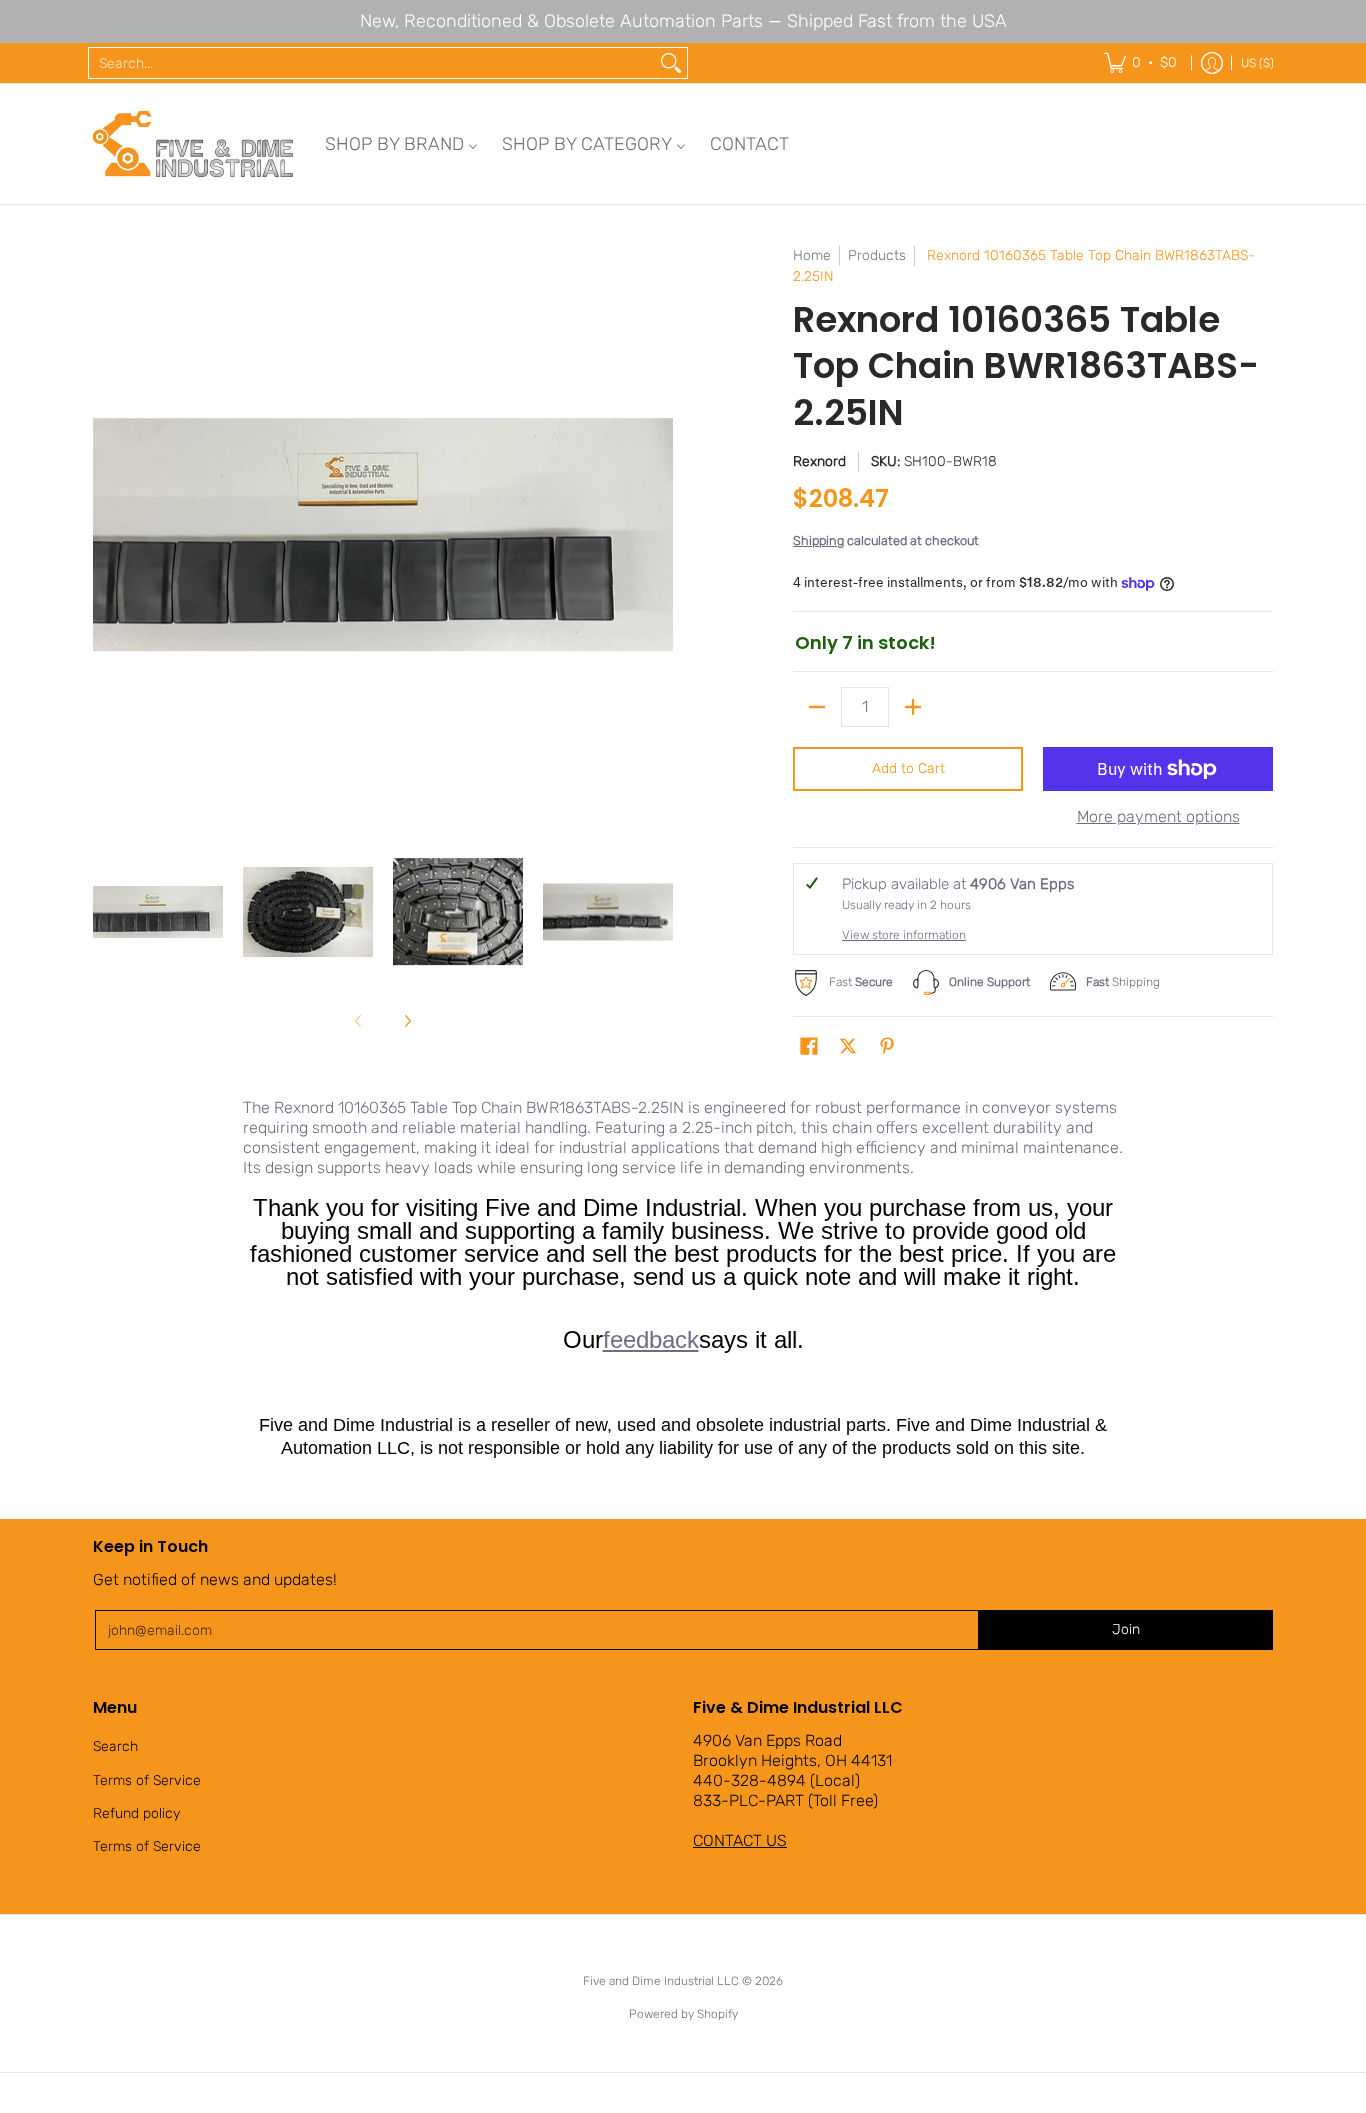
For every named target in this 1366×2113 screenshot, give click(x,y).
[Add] (913, 707)
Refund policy (136, 1813)
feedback (651, 1339)
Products (877, 255)
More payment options (1158, 816)
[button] (809, 1047)
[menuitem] (401, 144)
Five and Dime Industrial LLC (661, 1981)
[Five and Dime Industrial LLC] (193, 144)
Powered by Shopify (683, 2014)
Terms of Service (147, 1780)
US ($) (1257, 63)
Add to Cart (908, 768)
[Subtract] (817, 707)
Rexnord (819, 461)
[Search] (671, 63)
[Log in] (1212, 63)
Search (115, 1746)
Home (812, 255)
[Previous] (107, 535)
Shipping (818, 540)
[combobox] (372, 63)
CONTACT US (740, 1840)
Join (1126, 1629)
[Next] (659, 535)
